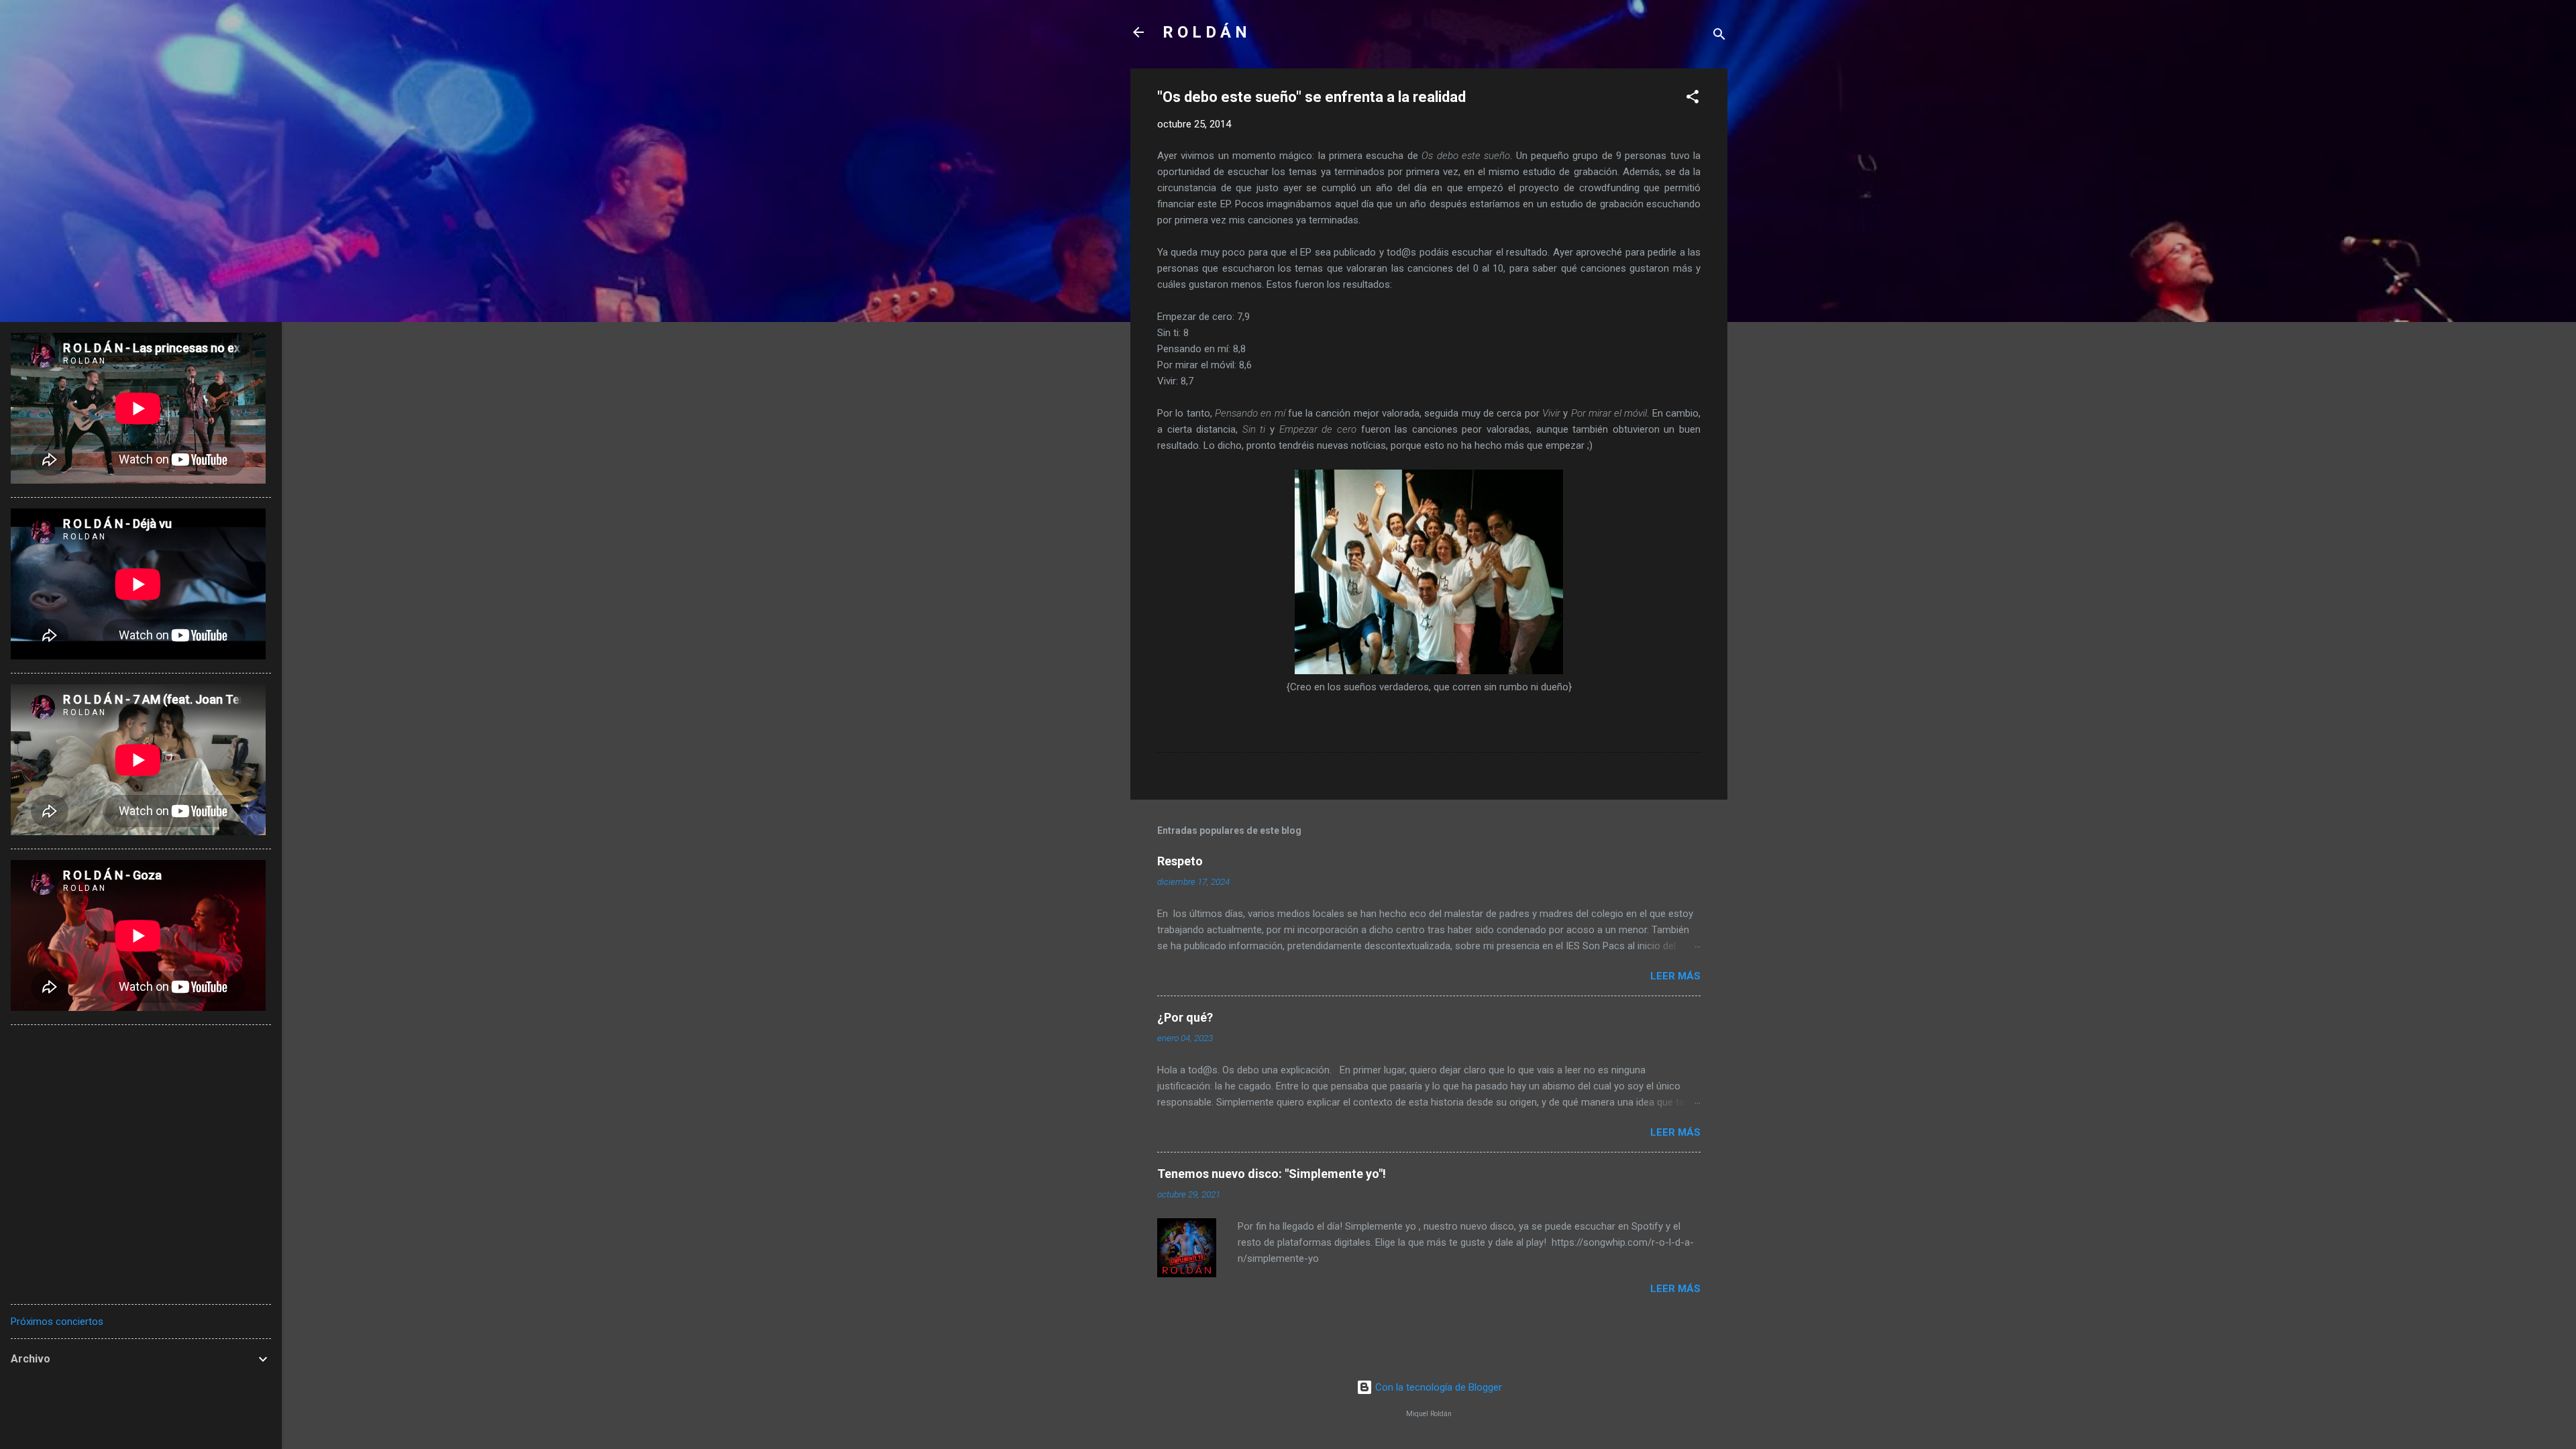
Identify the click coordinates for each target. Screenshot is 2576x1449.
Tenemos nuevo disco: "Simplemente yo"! (1272, 1174)
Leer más (1675, 976)
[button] (1693, 99)
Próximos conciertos (57, 1322)
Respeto (1180, 861)
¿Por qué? (1185, 1017)
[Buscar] (1719, 37)
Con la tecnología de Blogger (1437, 1387)
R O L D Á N (1205, 32)
